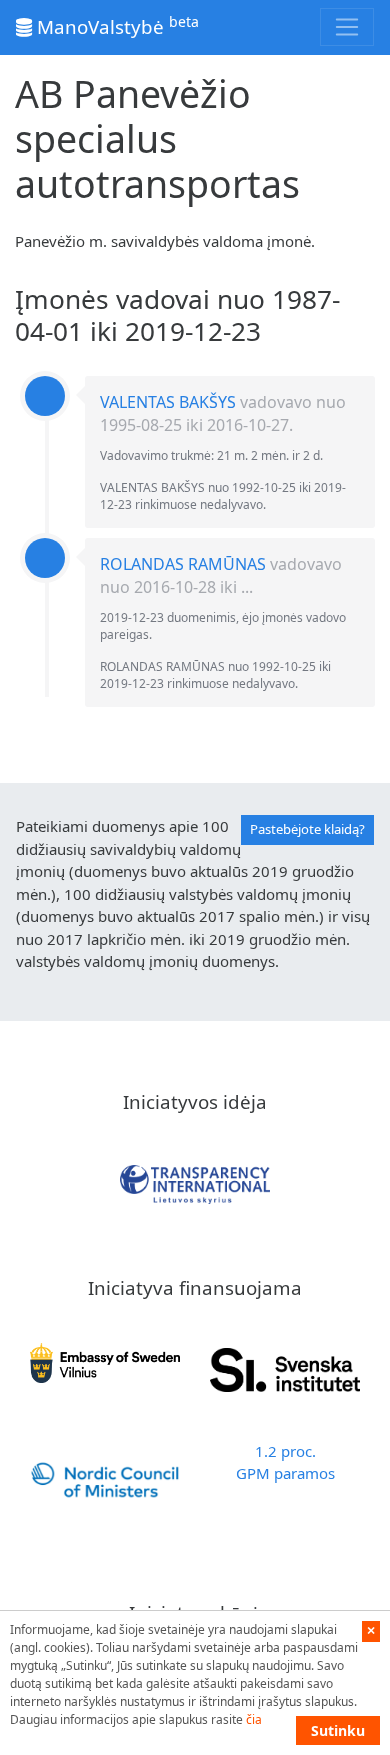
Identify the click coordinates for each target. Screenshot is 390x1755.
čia (254, 1719)
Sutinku (338, 1730)
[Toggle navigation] (347, 27)
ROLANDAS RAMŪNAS (183, 564)
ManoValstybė (115, 25)
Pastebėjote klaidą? (307, 829)
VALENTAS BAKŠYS (168, 402)
